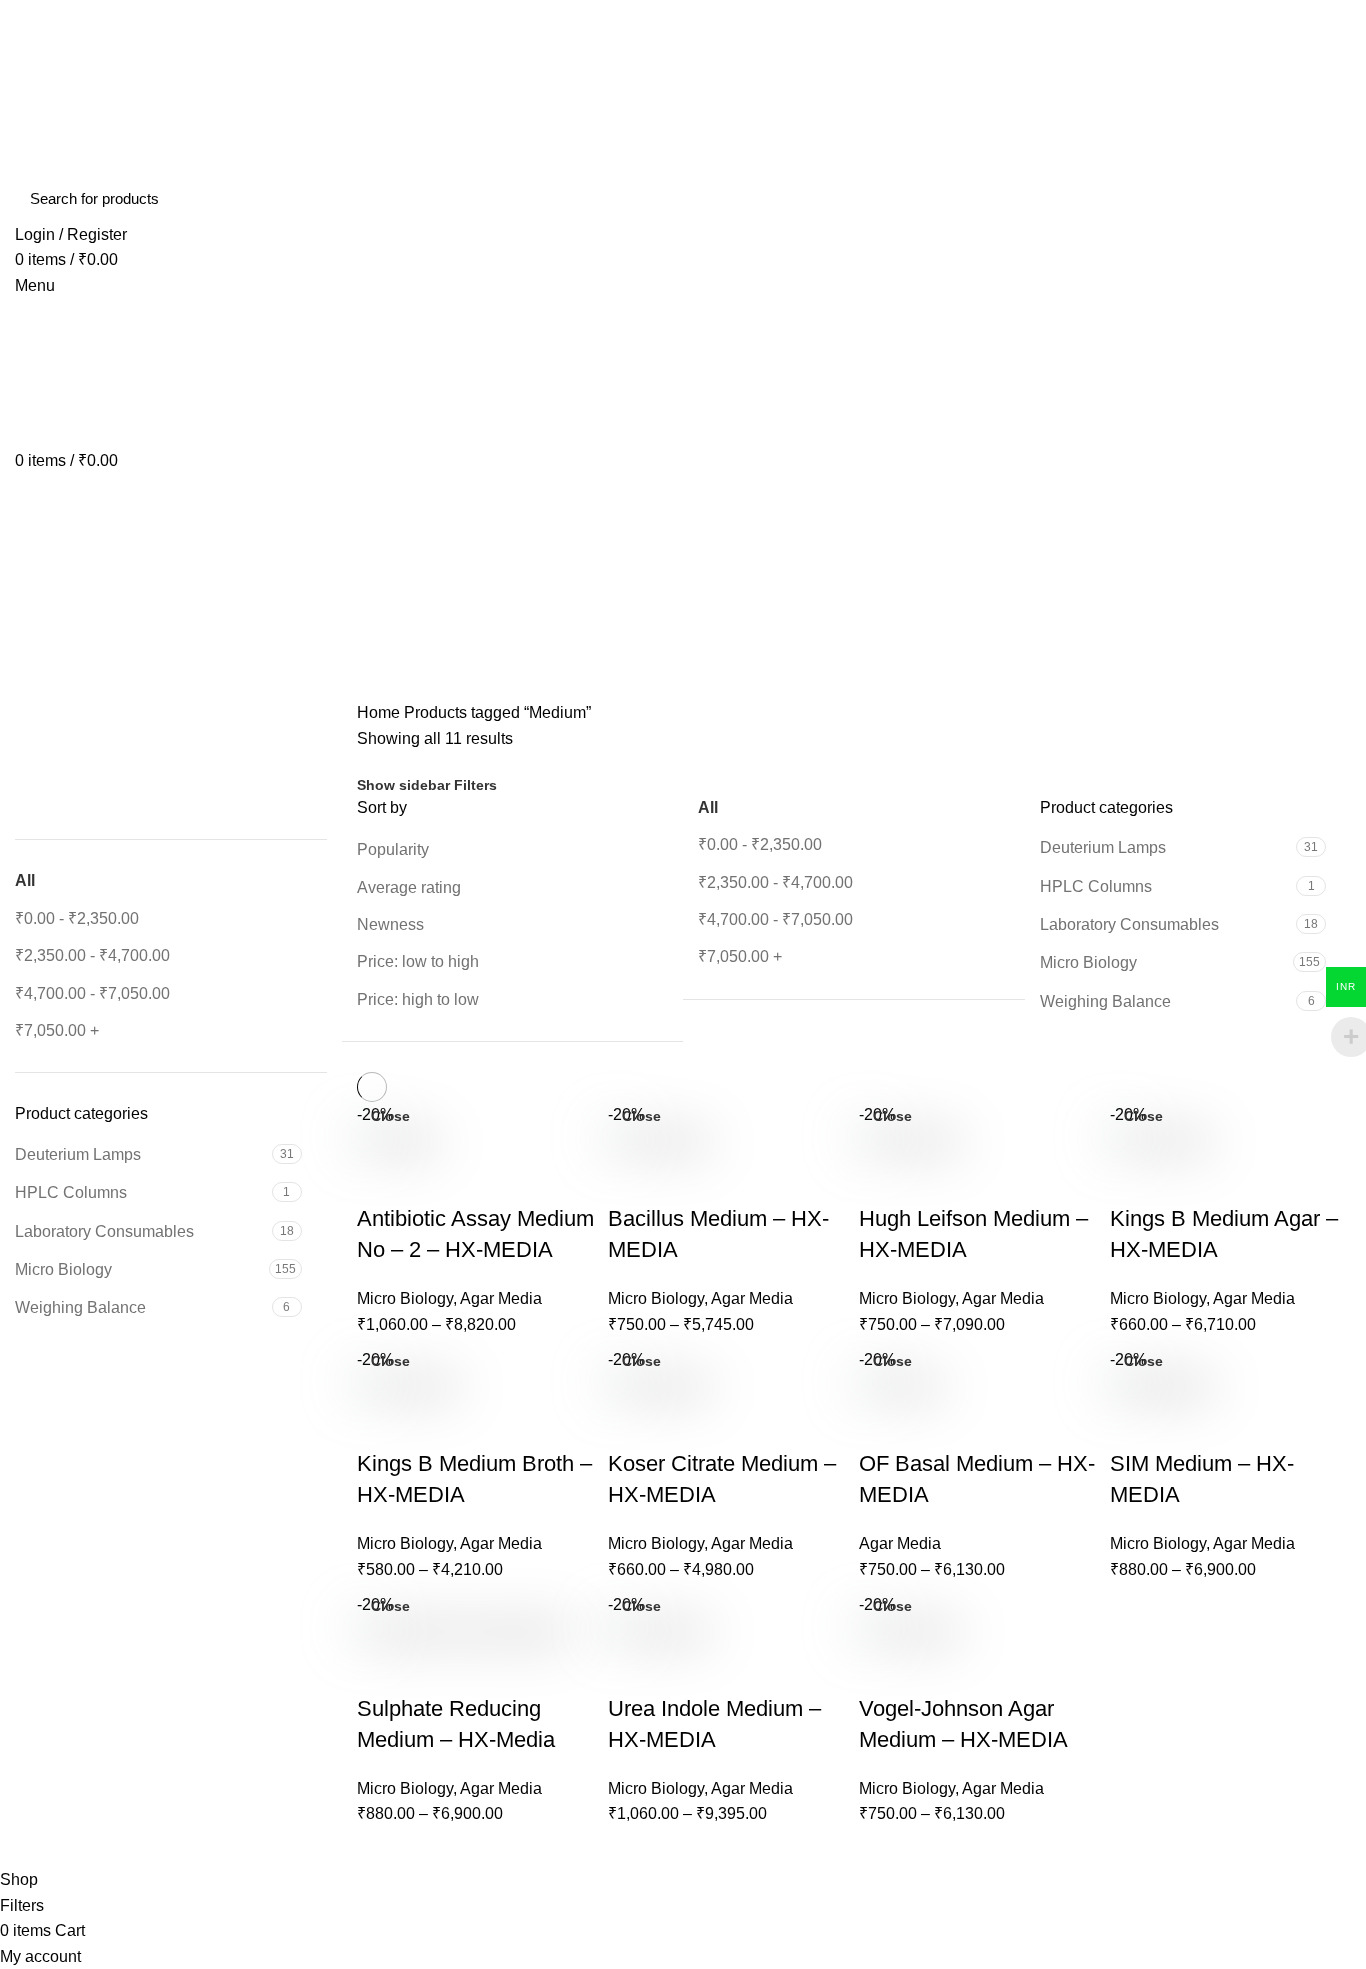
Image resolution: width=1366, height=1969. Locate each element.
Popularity (393, 849)
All (25, 880)
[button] (29, 754)
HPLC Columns (71, 1192)
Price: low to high (418, 961)
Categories (71, 648)
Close (390, 1116)
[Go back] (40, 550)
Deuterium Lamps (78, 1154)
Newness (390, 924)
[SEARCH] (1324, 199)
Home (378, 712)
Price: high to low (418, 999)
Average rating (409, 887)
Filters (475, 785)
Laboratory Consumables (104, 1231)
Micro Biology (63, 1269)
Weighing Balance (80, 1307)
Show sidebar (403, 785)
